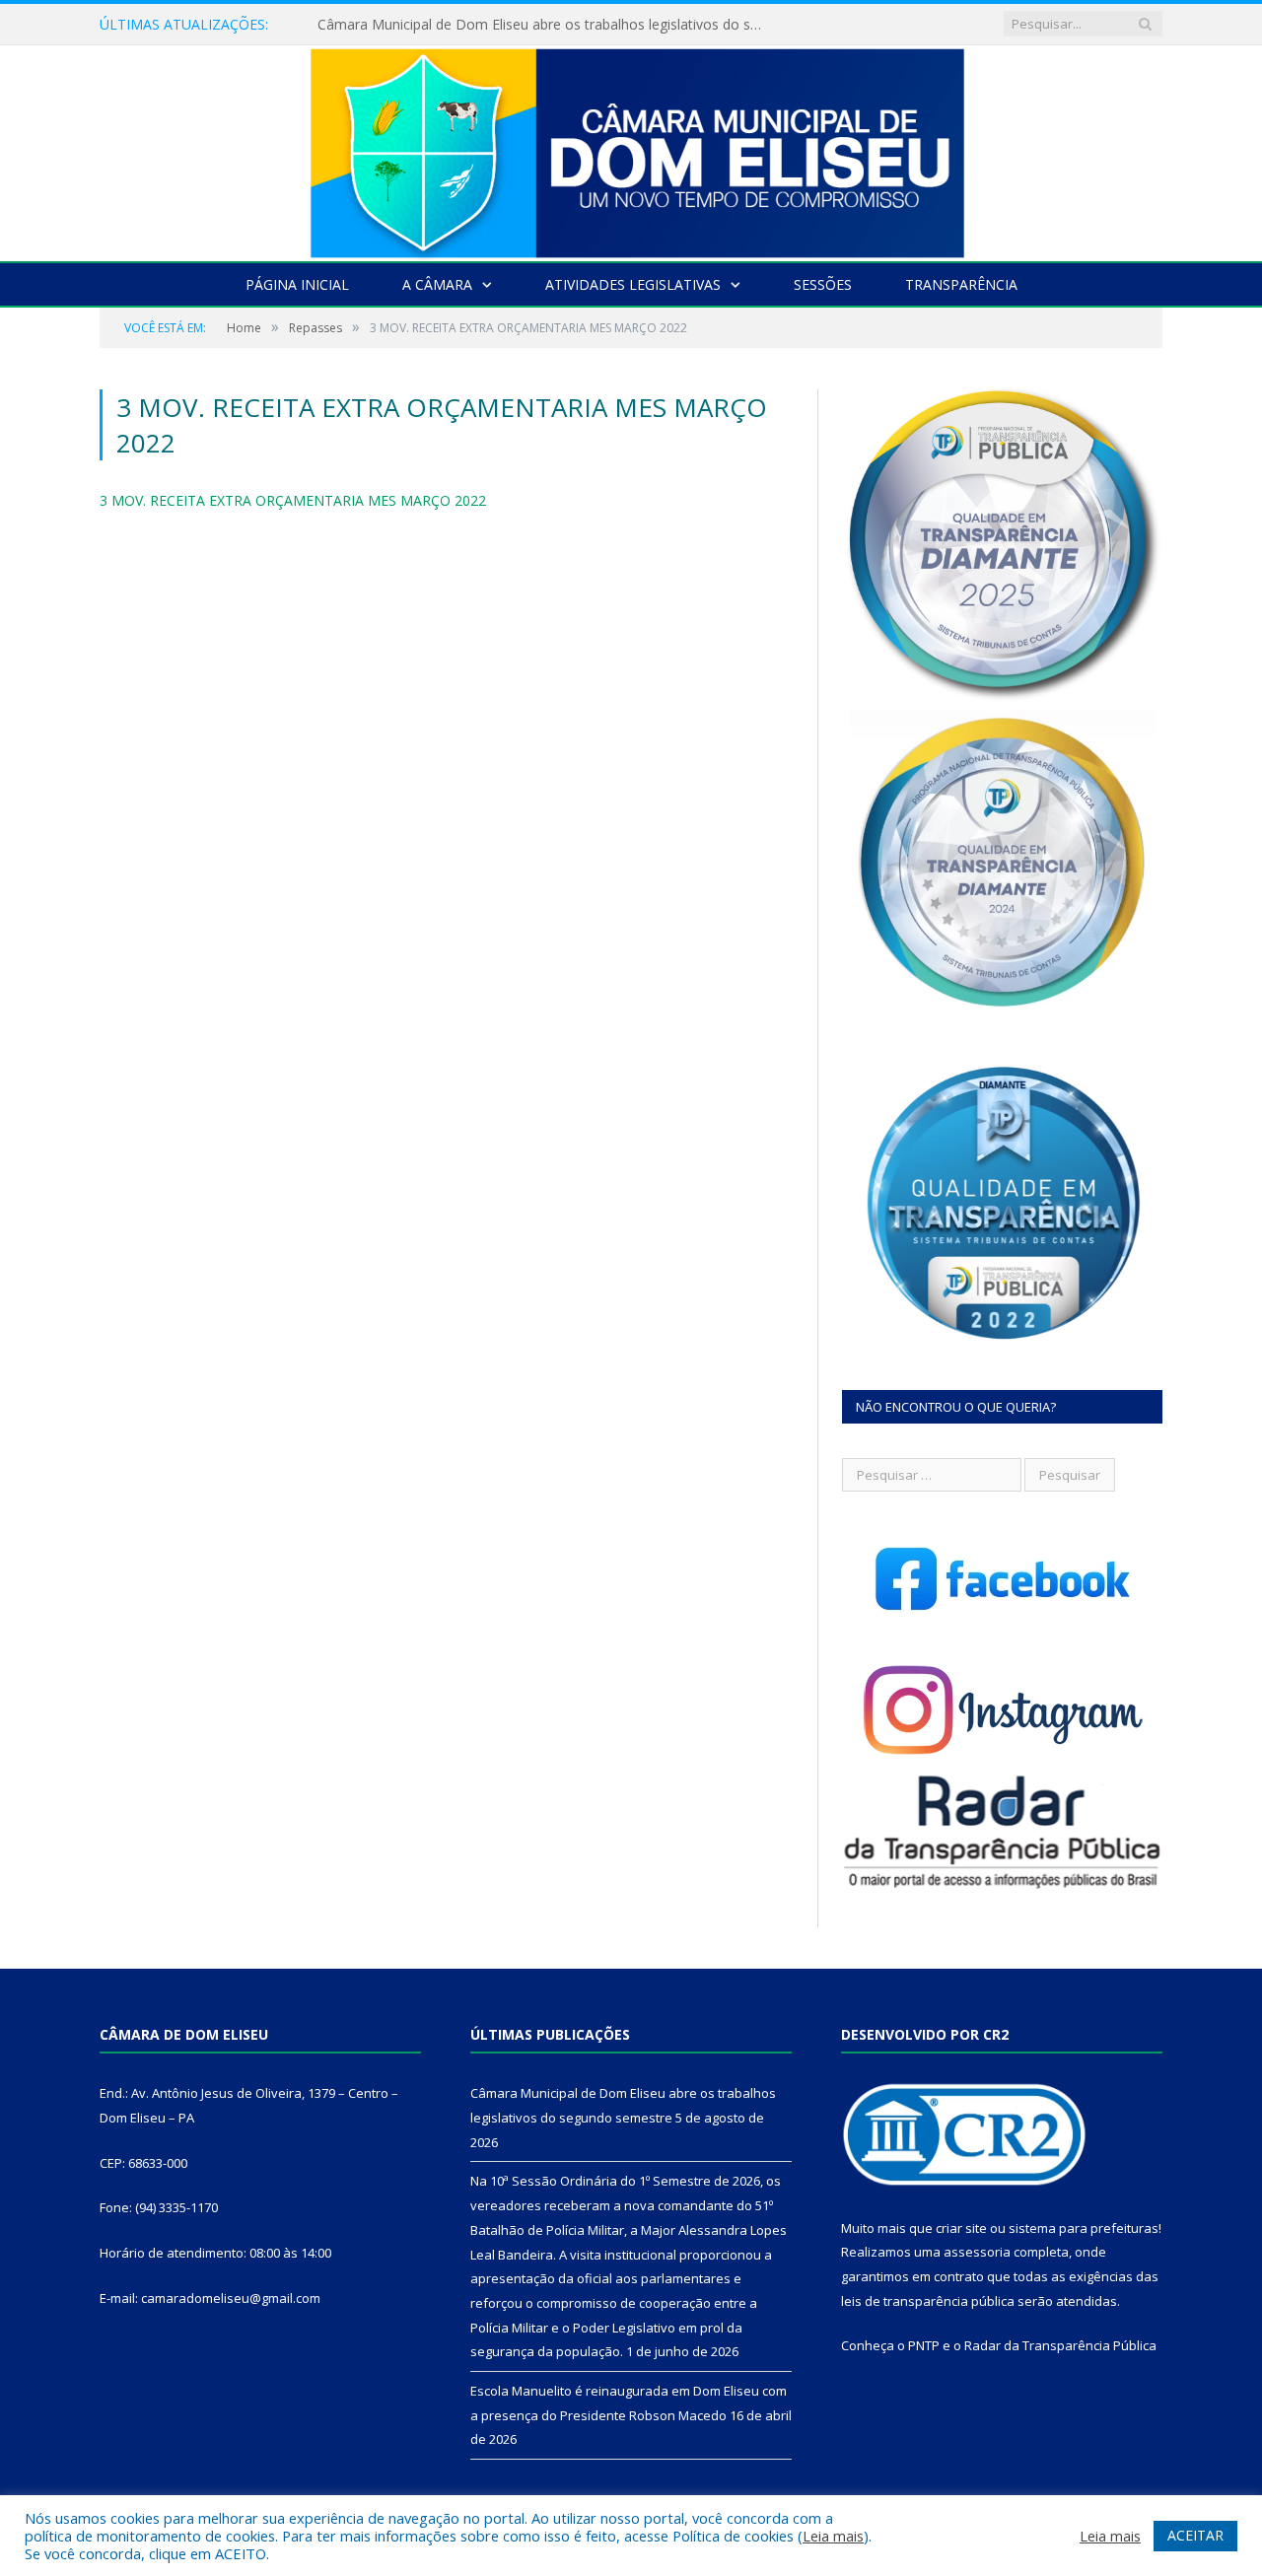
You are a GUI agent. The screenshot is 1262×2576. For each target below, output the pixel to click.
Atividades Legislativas (633, 284)
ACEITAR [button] (1195, 2535)
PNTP (924, 2345)
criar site (961, 2228)
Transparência (961, 284)
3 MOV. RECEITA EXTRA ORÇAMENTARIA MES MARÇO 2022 (293, 500)
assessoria (977, 2252)
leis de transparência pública (928, 2301)
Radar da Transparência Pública (1060, 2345)
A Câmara (437, 284)
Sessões (823, 284)
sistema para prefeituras (1084, 2228)
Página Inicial (297, 284)
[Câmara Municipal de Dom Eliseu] (631, 148)
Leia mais (833, 2536)
